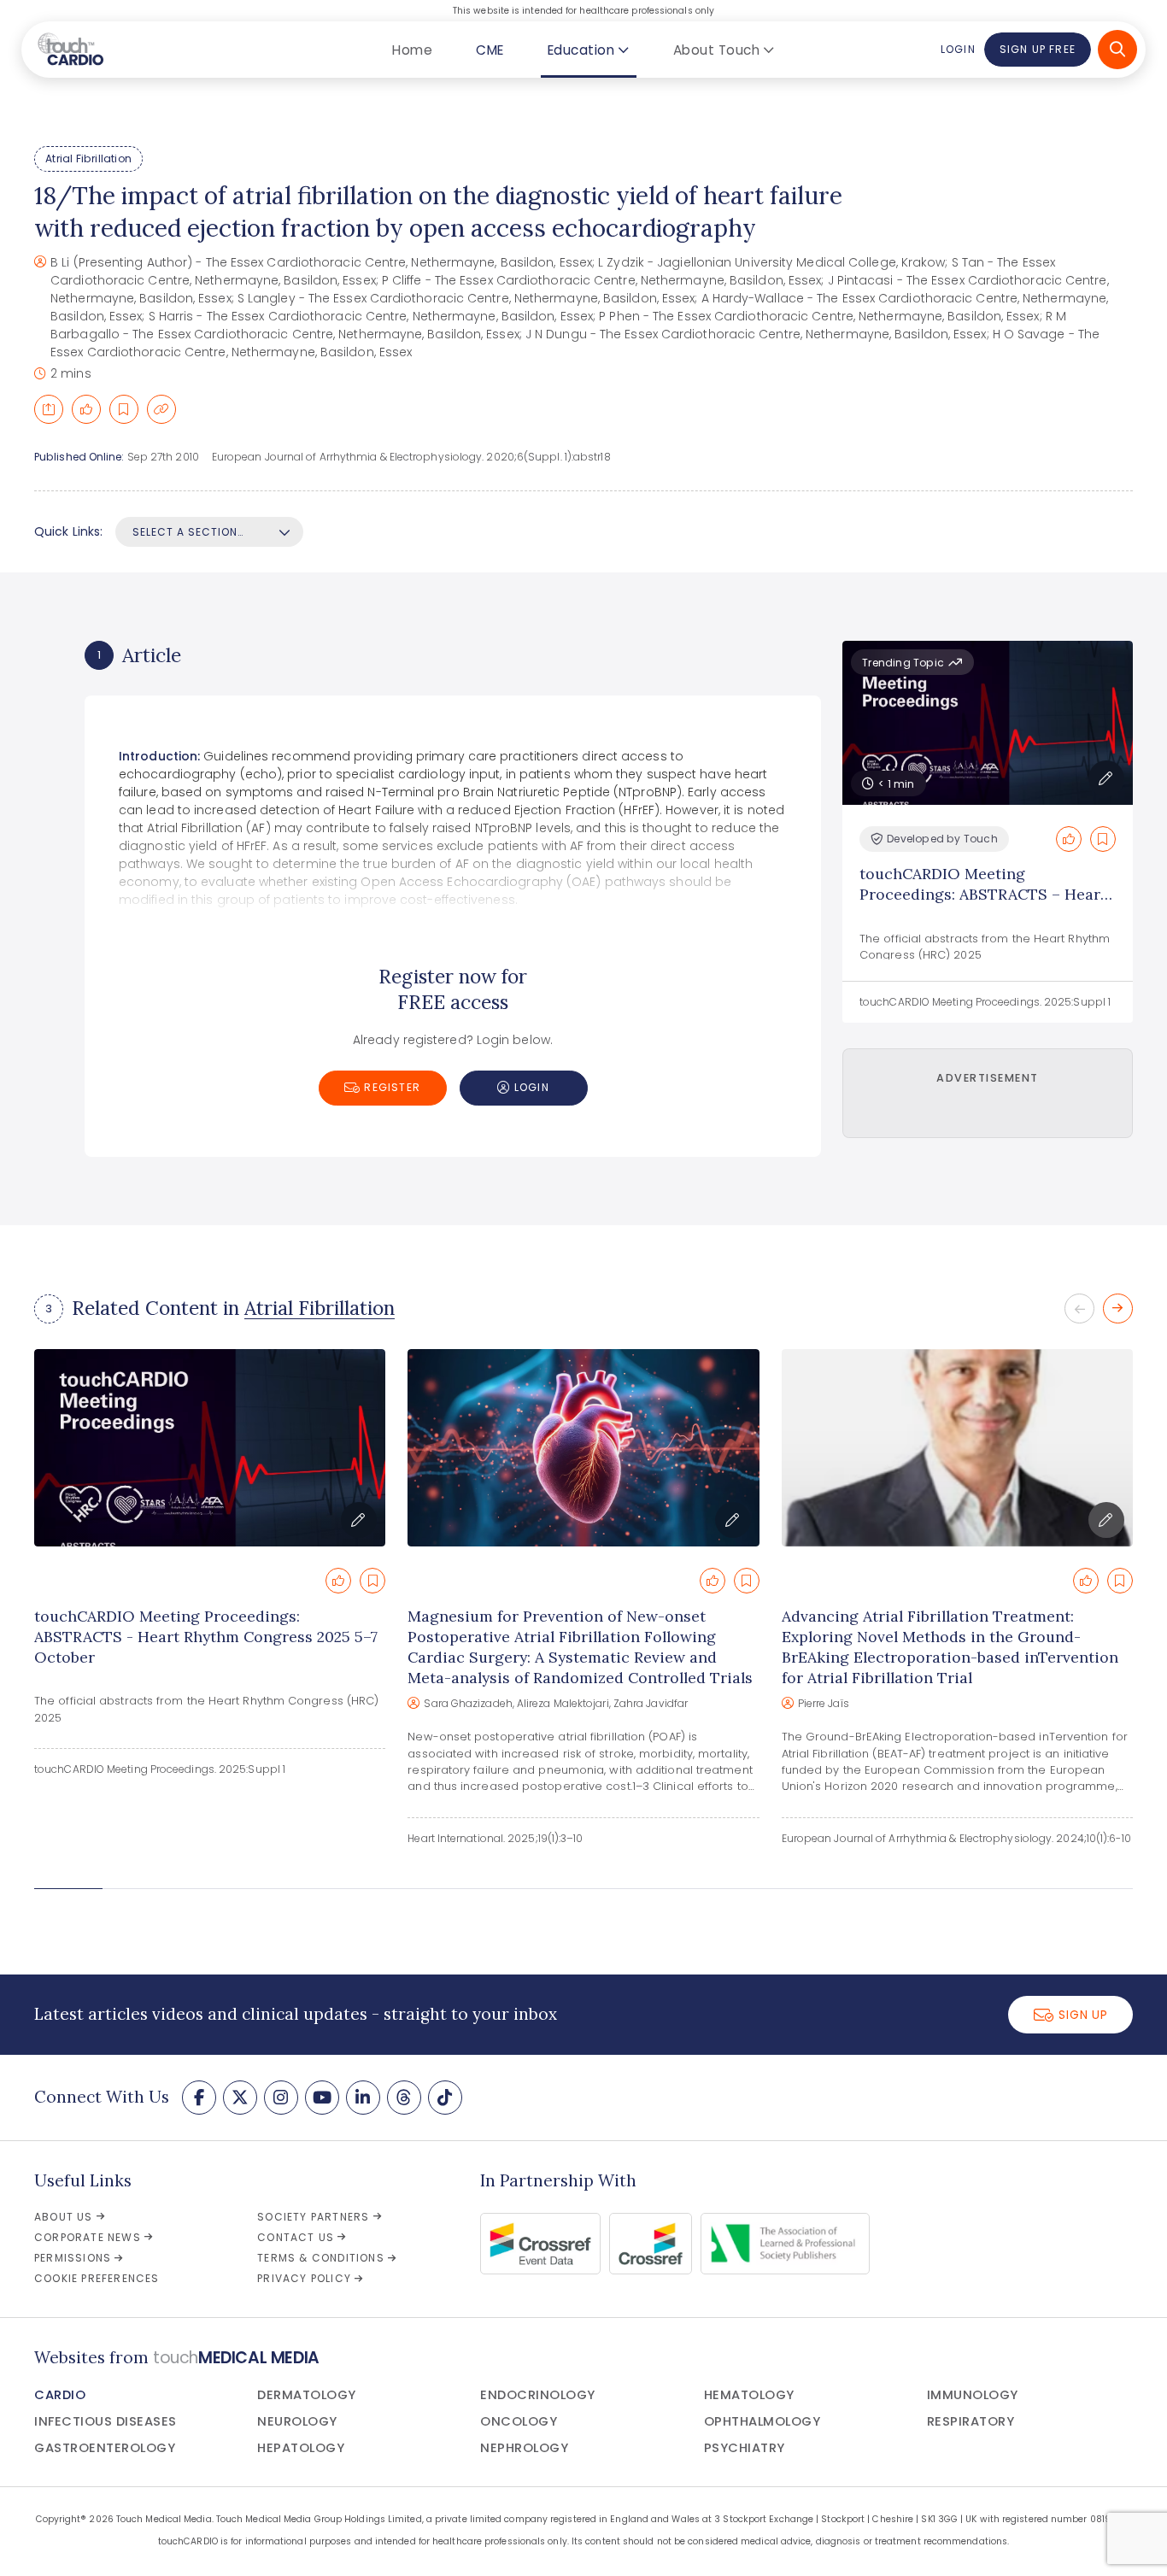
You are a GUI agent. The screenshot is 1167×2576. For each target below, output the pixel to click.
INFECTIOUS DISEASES (106, 2421)
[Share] (49, 409)
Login (958, 49)
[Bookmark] (124, 409)
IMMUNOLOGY (973, 2395)
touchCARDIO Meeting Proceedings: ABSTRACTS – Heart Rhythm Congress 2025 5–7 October (983, 904)
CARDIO (60, 2395)
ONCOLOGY (519, 2421)
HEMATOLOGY (749, 2395)
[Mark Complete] (86, 409)
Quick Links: (68, 531)
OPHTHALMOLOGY (762, 2421)
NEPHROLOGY (524, 2448)
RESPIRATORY (971, 2421)
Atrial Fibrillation (88, 158)
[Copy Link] (161, 409)
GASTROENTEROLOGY (105, 2448)
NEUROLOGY (297, 2421)
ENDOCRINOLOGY (538, 2395)
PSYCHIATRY (745, 2448)
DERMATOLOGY (307, 2395)
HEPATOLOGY (301, 2448)
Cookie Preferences (97, 2278)
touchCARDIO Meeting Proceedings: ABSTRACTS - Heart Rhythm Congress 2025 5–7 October (206, 1637)
